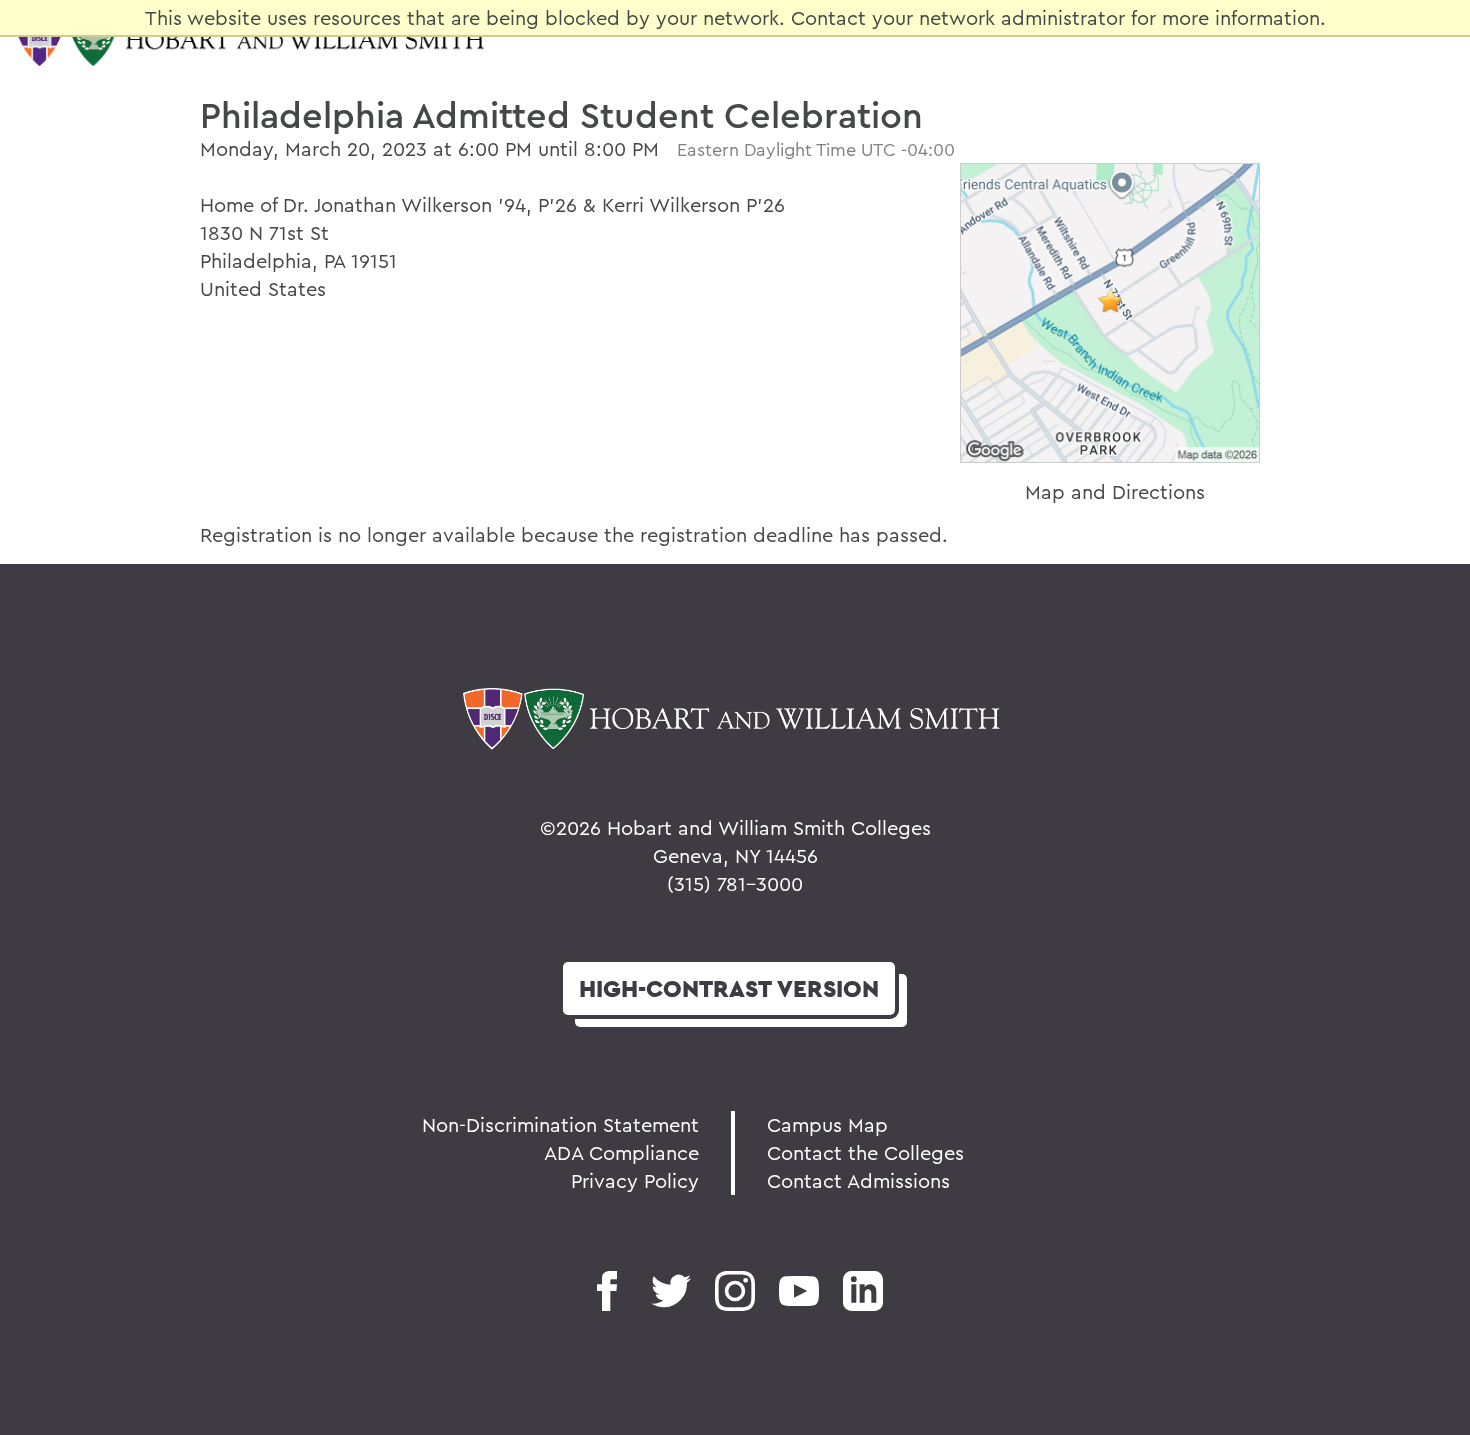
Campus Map (827, 1124)
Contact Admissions (858, 1180)
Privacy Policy (635, 1180)
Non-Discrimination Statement (560, 1124)
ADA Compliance (621, 1152)
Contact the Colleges (865, 1152)
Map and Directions (1115, 491)
